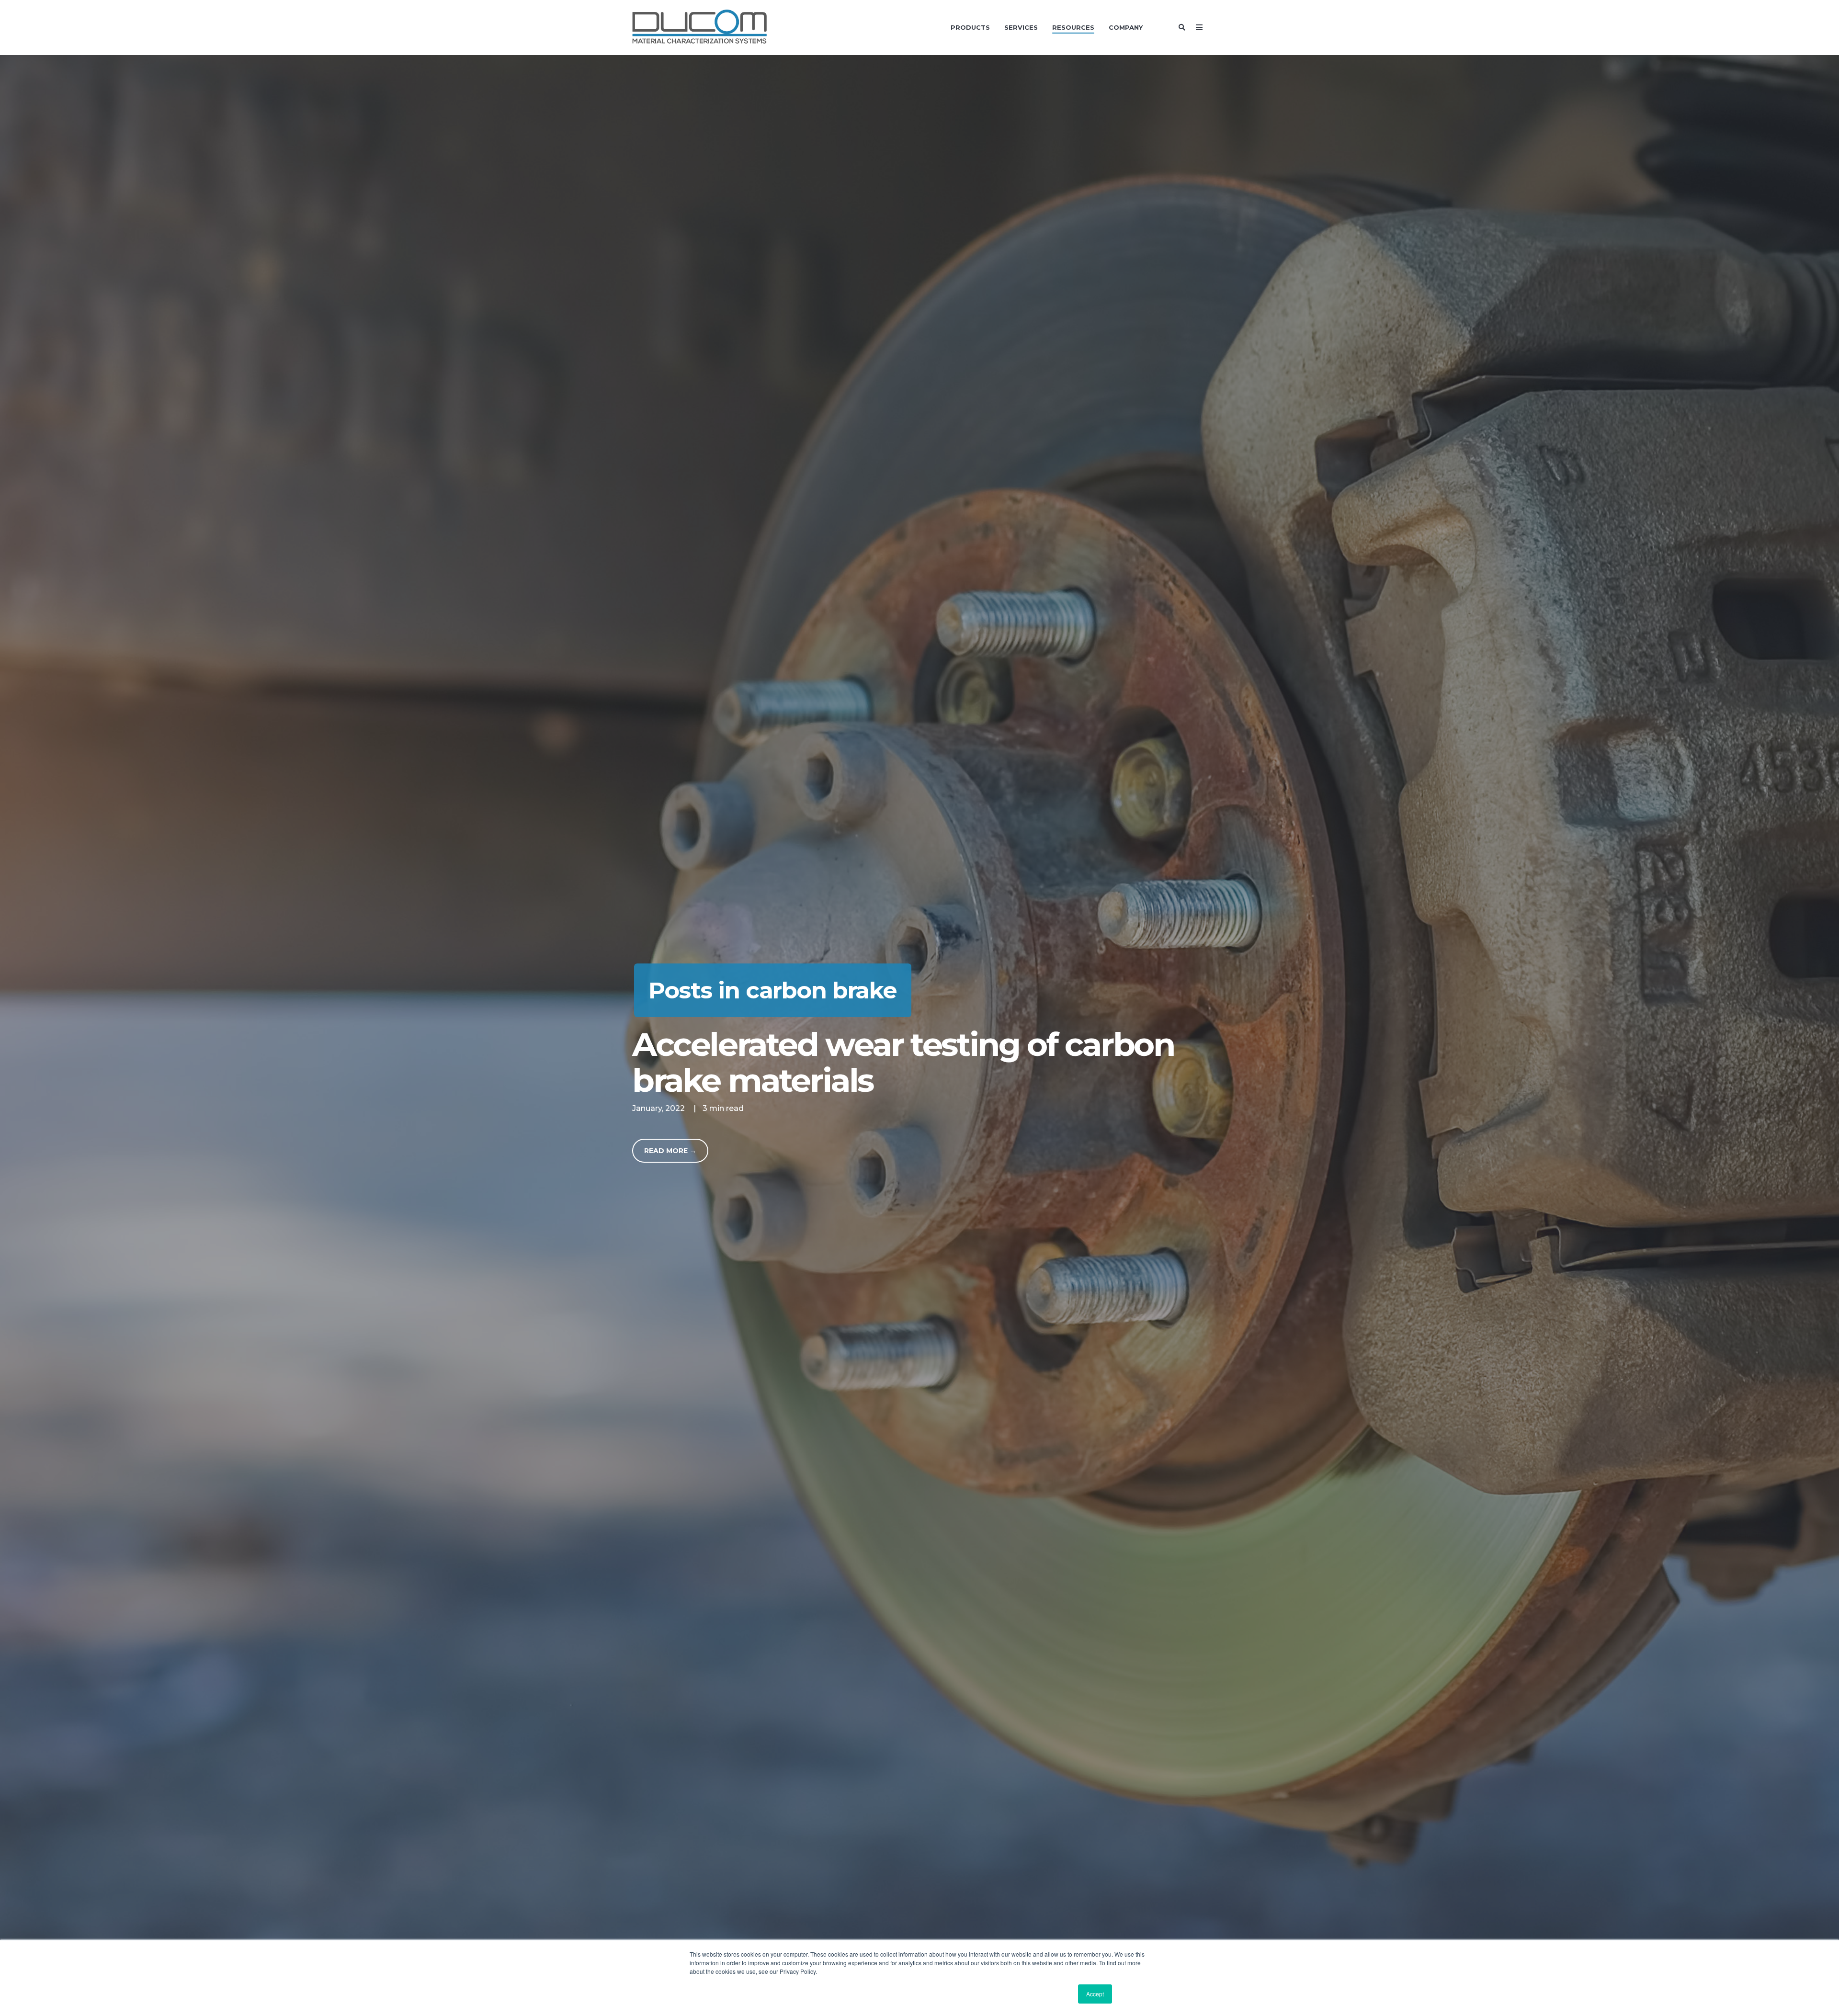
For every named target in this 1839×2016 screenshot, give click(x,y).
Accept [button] (1095, 1994)
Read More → (670, 1151)
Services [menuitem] (1021, 27)
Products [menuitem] (970, 27)
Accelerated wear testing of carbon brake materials (903, 1062)
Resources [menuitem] (1073, 27)
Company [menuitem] (1126, 27)
